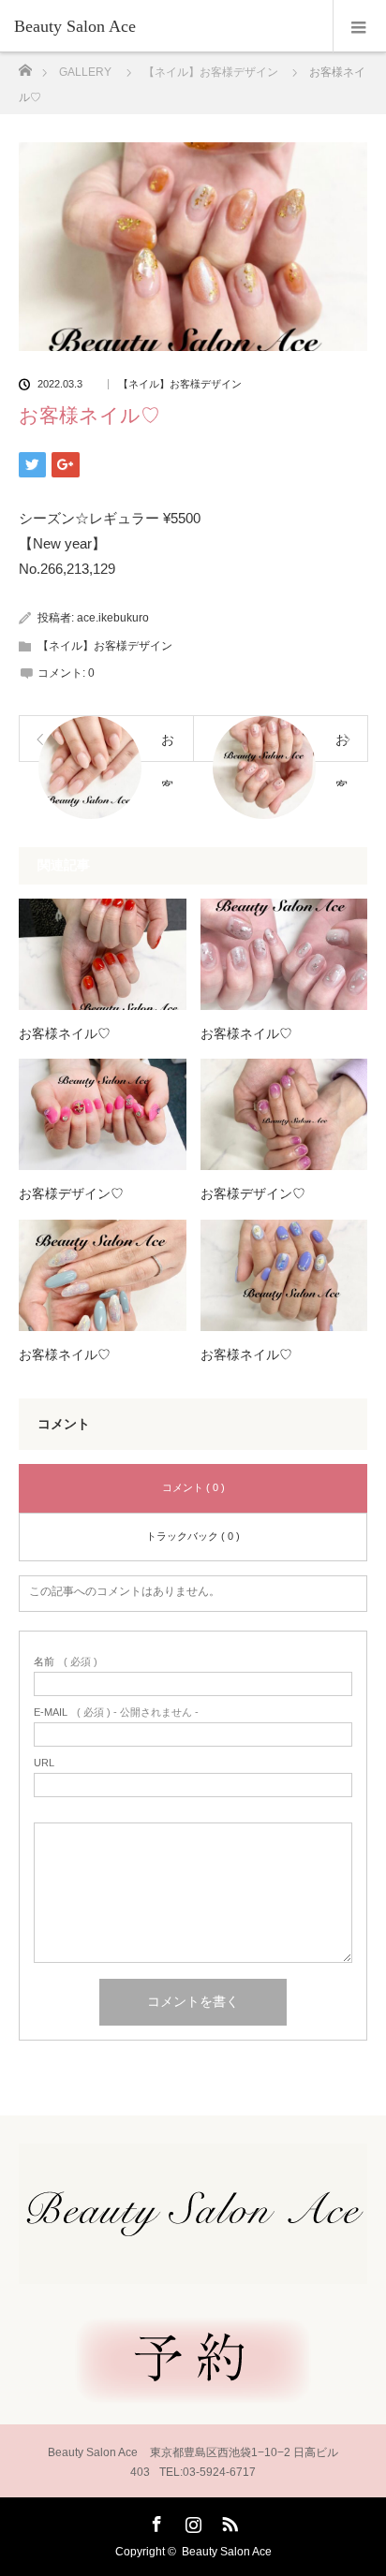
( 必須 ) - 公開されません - (116, 1712)
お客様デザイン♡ (71, 1194)
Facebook (155, 2521)
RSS (228, 2521)
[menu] (359, 26)
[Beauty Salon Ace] (165, 26)
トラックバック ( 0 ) (193, 1536)
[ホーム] (25, 65)
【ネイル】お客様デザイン (180, 384)
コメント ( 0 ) (193, 1487)
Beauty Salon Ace (227, 2552)
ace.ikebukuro (113, 618)
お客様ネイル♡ (65, 1034)
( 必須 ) (66, 1662)
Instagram (191, 2521)
